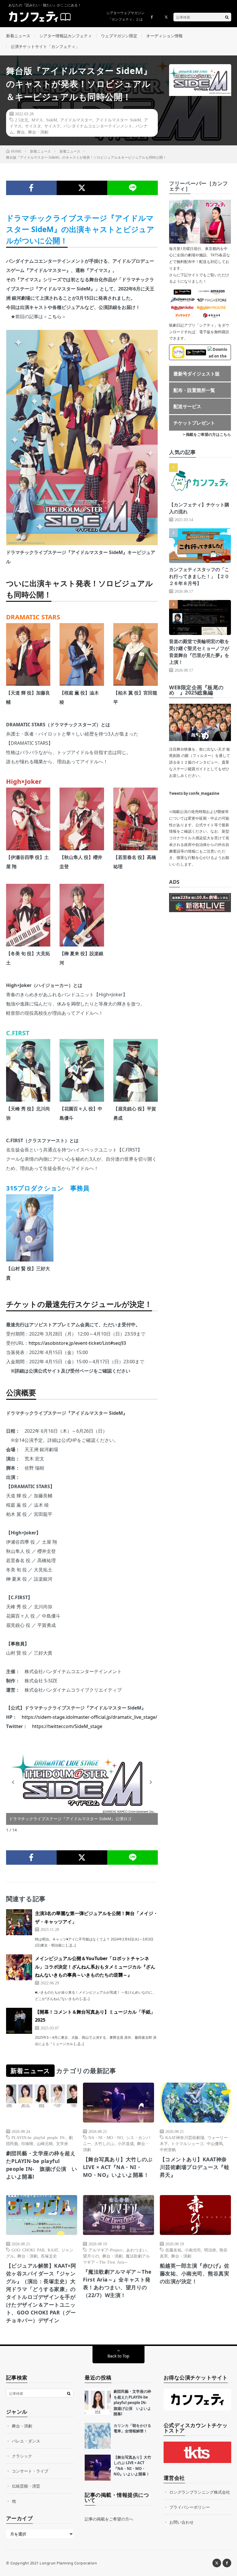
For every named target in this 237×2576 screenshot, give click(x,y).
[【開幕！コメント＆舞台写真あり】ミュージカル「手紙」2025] (19, 2021)
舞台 (21, 132)
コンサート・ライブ (30, 2471)
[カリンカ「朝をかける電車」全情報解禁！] (98, 2436)
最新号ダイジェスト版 (197, 374)
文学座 (62, 2143)
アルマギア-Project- (106, 2250)
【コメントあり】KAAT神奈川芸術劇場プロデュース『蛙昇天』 (195, 2167)
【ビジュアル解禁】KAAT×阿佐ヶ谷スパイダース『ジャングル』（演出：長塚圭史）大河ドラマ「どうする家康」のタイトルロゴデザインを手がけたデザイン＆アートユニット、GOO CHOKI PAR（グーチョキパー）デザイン (41, 2293)
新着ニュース (18, 36)
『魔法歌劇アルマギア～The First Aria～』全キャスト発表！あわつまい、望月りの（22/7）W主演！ (117, 2283)
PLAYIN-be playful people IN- (39, 2137)
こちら (55, 316)
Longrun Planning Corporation (68, 2563)
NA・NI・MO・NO (106, 2137)
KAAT (53, 2250)
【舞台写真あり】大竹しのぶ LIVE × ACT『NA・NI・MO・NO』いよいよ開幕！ (118, 2167)
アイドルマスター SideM (118, 120)
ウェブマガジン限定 (119, 36)
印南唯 (27, 2143)
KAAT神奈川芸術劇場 (185, 2137)
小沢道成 (126, 2143)
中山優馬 (215, 2143)
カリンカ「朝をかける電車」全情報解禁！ (132, 2428)
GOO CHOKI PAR (28, 2250)
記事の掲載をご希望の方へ (109, 2519)
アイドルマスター (76, 120)
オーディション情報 (164, 36)
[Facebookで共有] (31, 188)
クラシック (22, 2456)
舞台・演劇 (38, 132)
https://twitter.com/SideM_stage (67, 1726)
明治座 (210, 2250)
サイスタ (33, 126)
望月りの (91, 2256)
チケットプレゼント (194, 423)
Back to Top (118, 2356)
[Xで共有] (82, 188)
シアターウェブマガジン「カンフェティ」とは (125, 16)
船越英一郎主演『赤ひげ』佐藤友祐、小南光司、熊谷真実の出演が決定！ (195, 2273)
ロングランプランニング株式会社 (200, 2492)
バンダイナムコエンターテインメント (98, 126)
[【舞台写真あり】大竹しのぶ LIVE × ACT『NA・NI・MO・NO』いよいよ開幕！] (98, 2468)
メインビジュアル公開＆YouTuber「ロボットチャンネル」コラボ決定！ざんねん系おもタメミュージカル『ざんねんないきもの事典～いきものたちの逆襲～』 (95, 1967)
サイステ (52, 126)
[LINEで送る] (133, 188)
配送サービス (187, 406)
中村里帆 (168, 2149)
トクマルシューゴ (187, 2143)
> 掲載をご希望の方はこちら (207, 434)
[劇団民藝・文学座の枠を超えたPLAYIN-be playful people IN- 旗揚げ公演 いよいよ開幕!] (98, 2402)
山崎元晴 (45, 2143)
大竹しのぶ (104, 2143)
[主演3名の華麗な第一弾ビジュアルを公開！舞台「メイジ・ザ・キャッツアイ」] (19, 1922)
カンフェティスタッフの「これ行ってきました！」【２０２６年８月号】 (199, 576)
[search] (227, 17)
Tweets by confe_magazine (194, 793)
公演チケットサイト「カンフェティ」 (45, 46)
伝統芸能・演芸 (26, 2486)
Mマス (37, 120)
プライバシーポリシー (190, 2507)
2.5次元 (22, 120)
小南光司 (193, 2250)
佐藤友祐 (173, 2250)
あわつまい (136, 2250)
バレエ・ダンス (26, 2441)
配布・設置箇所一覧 (194, 390)
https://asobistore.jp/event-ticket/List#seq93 (77, 1343)
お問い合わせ (182, 2522)
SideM (52, 120)
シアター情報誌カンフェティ (66, 36)
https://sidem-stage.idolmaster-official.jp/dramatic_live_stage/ (89, 1717)
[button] (13, 1782)
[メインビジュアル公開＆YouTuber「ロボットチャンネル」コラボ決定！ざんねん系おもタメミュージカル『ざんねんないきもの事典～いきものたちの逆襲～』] (19, 1967)
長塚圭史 (49, 2256)
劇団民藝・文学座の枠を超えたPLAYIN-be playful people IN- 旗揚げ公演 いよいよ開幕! (42, 2165)
